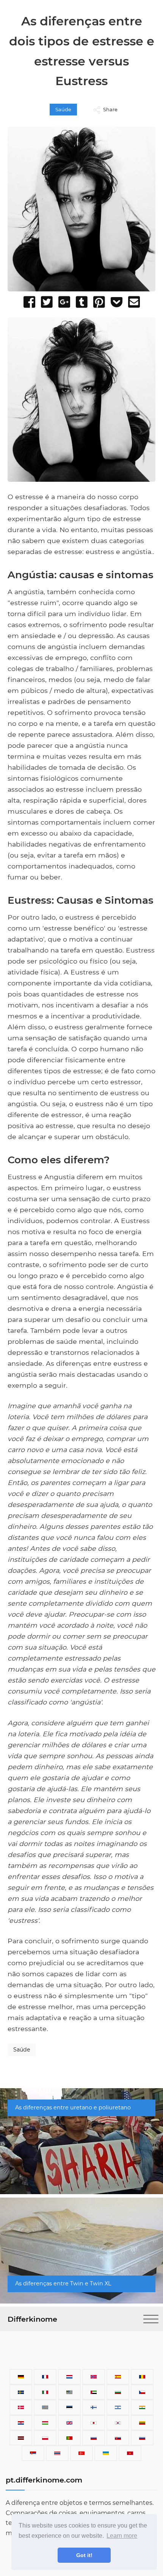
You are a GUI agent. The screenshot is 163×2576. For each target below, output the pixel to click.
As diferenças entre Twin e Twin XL (63, 2283)
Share (110, 110)
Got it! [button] (84, 2555)
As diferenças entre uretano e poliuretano (73, 2107)
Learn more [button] (122, 2536)
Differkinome (32, 2319)
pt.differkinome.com (44, 2480)
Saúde (63, 110)
